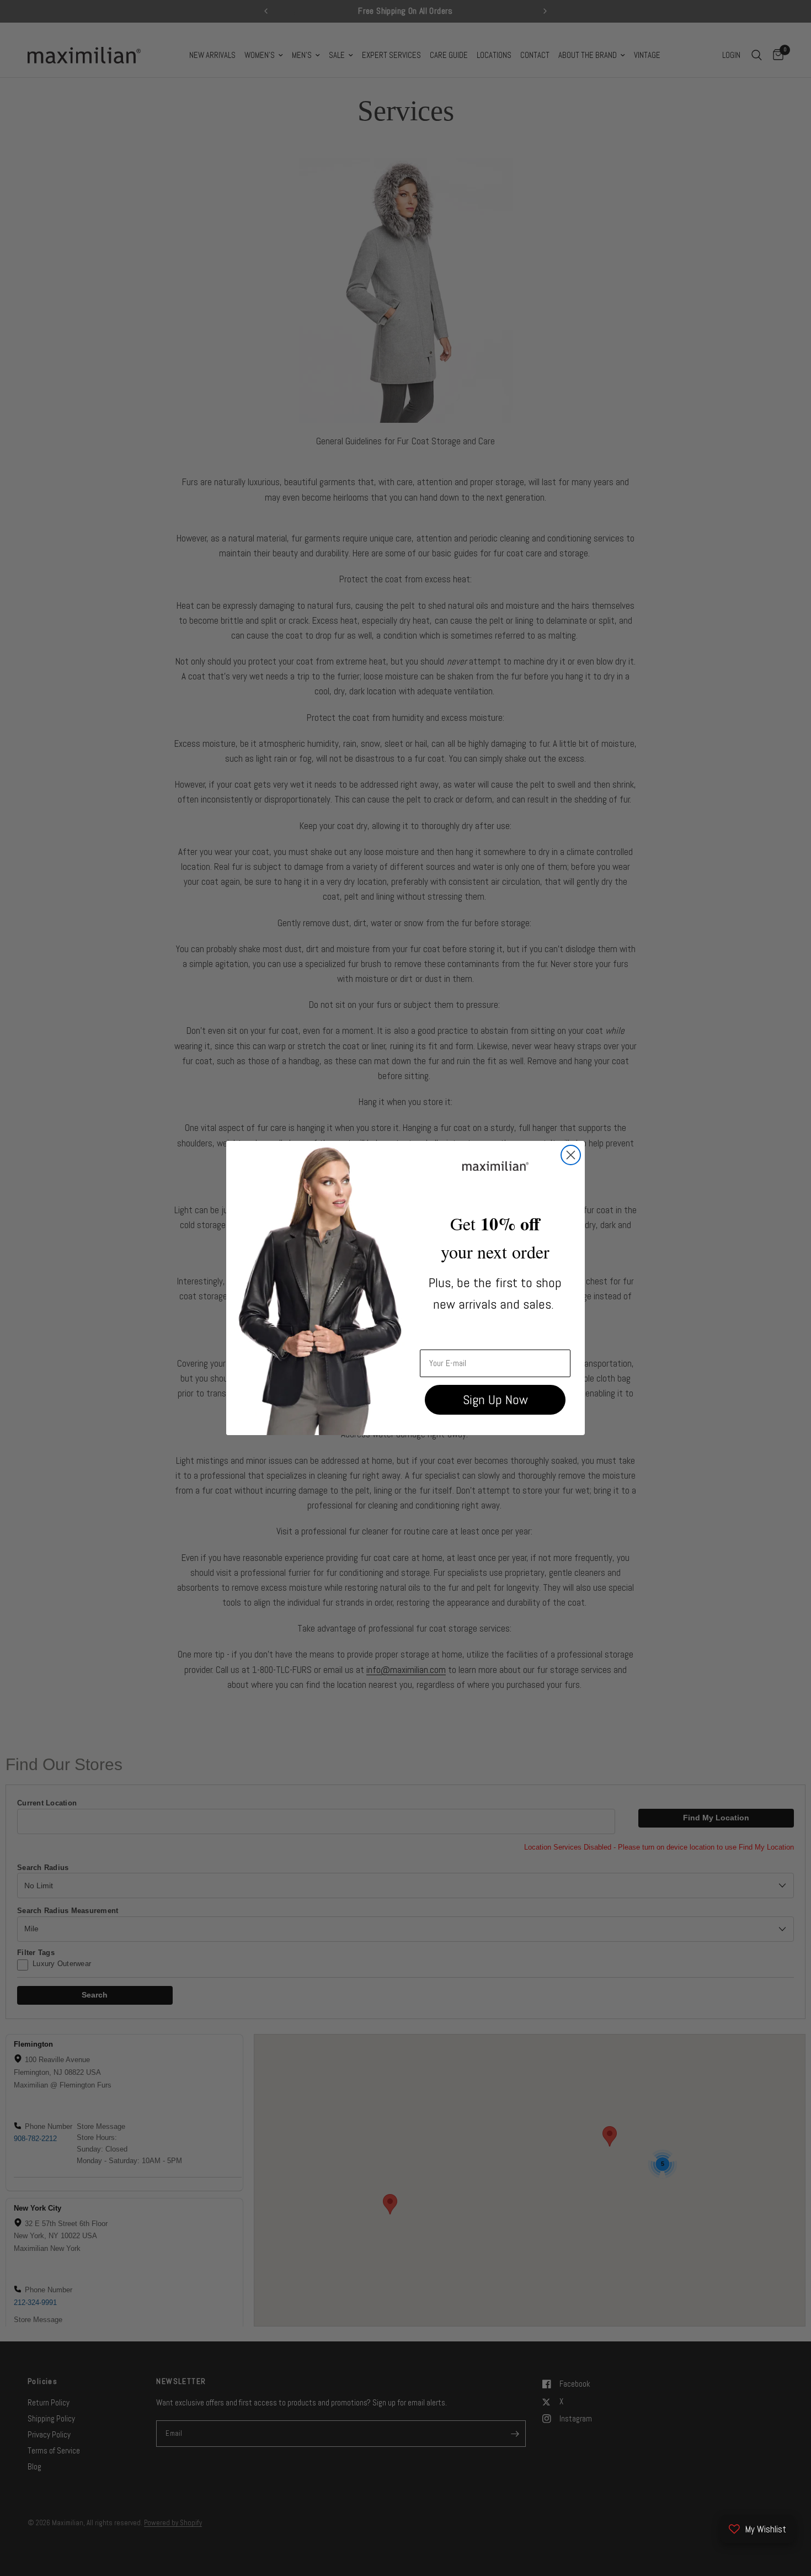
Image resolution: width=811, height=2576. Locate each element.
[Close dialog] (571, 1155)
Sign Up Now (495, 1399)
